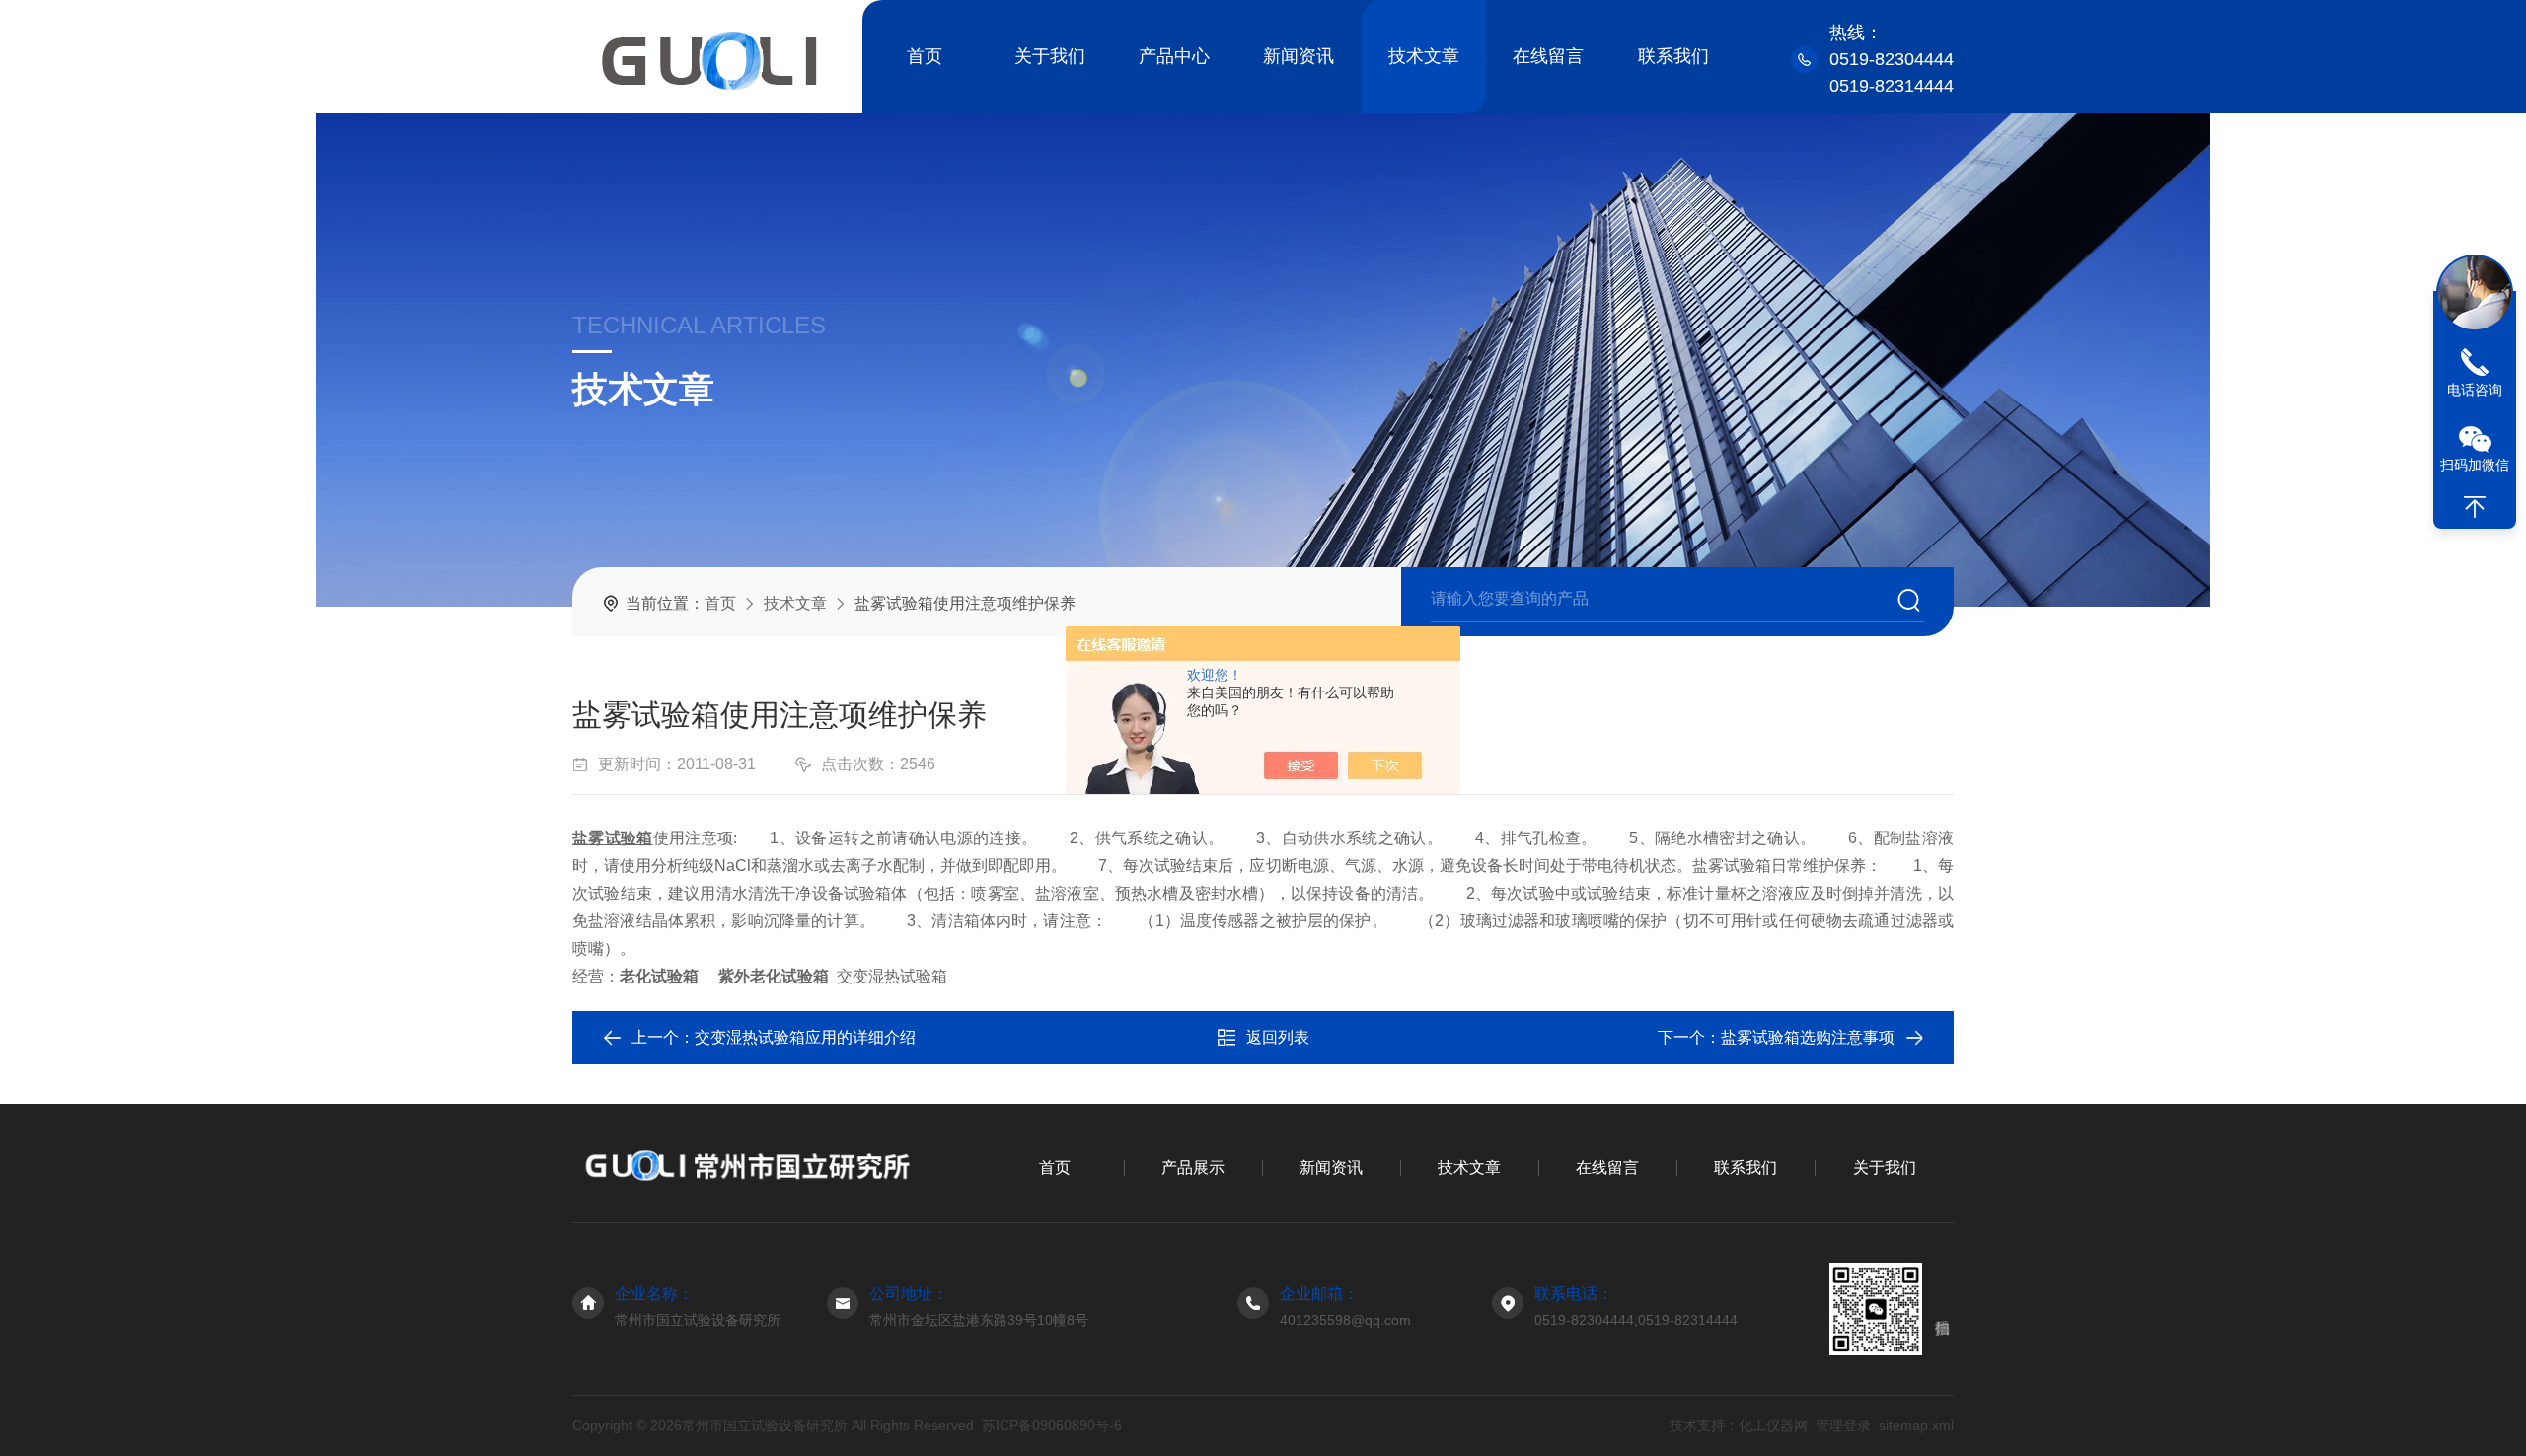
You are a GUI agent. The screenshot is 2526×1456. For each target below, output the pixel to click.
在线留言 (1548, 56)
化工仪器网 (1773, 1425)
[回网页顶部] (2475, 507)
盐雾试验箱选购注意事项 (1808, 1037)
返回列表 (1278, 1037)
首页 (925, 56)
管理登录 (1843, 1425)
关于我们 (1050, 56)
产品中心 (1174, 56)
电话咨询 (2475, 390)
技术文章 (1424, 56)
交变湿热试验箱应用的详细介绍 (805, 1037)
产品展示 (1193, 1167)
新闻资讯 (1299, 56)
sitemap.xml (1916, 1425)
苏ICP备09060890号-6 (1052, 1425)
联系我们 (1673, 56)
